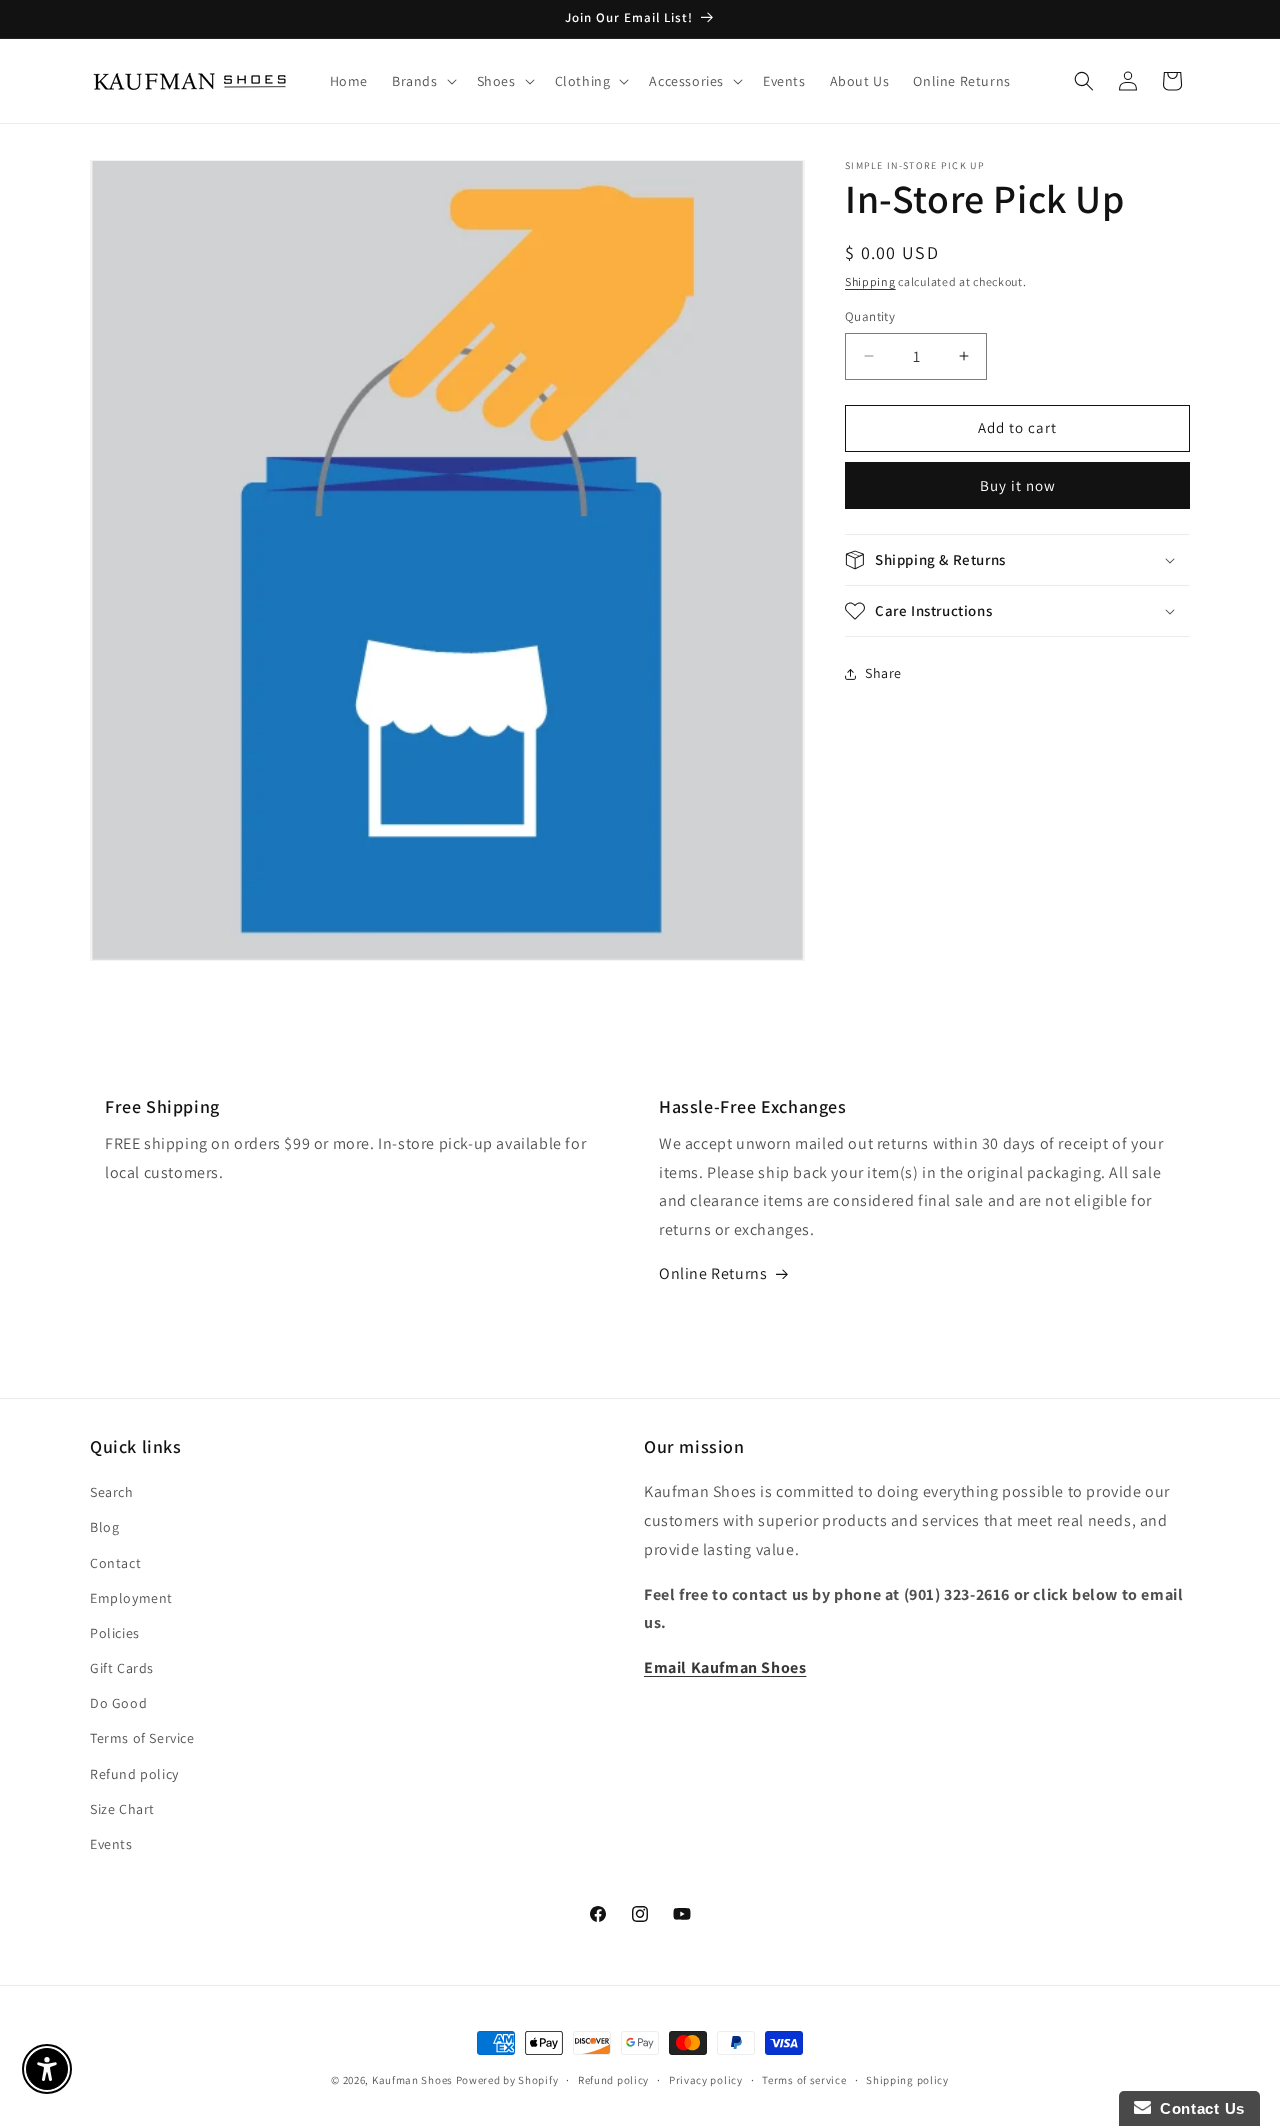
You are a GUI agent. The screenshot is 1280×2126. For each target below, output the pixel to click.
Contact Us (1198, 2108)
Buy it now (1018, 485)
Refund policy (134, 1774)
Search (112, 1493)
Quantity (870, 316)
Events (111, 1844)
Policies (115, 1633)
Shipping (870, 281)
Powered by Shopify (507, 2080)
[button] (422, 81)
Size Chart (122, 1809)
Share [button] (883, 673)
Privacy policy (706, 2079)
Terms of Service (142, 1739)
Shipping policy (907, 2079)
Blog (104, 1528)
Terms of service (804, 2079)
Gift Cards (122, 1668)
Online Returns (713, 1273)
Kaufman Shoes (412, 2080)
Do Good (118, 1704)
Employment (131, 1598)
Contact (115, 1563)
